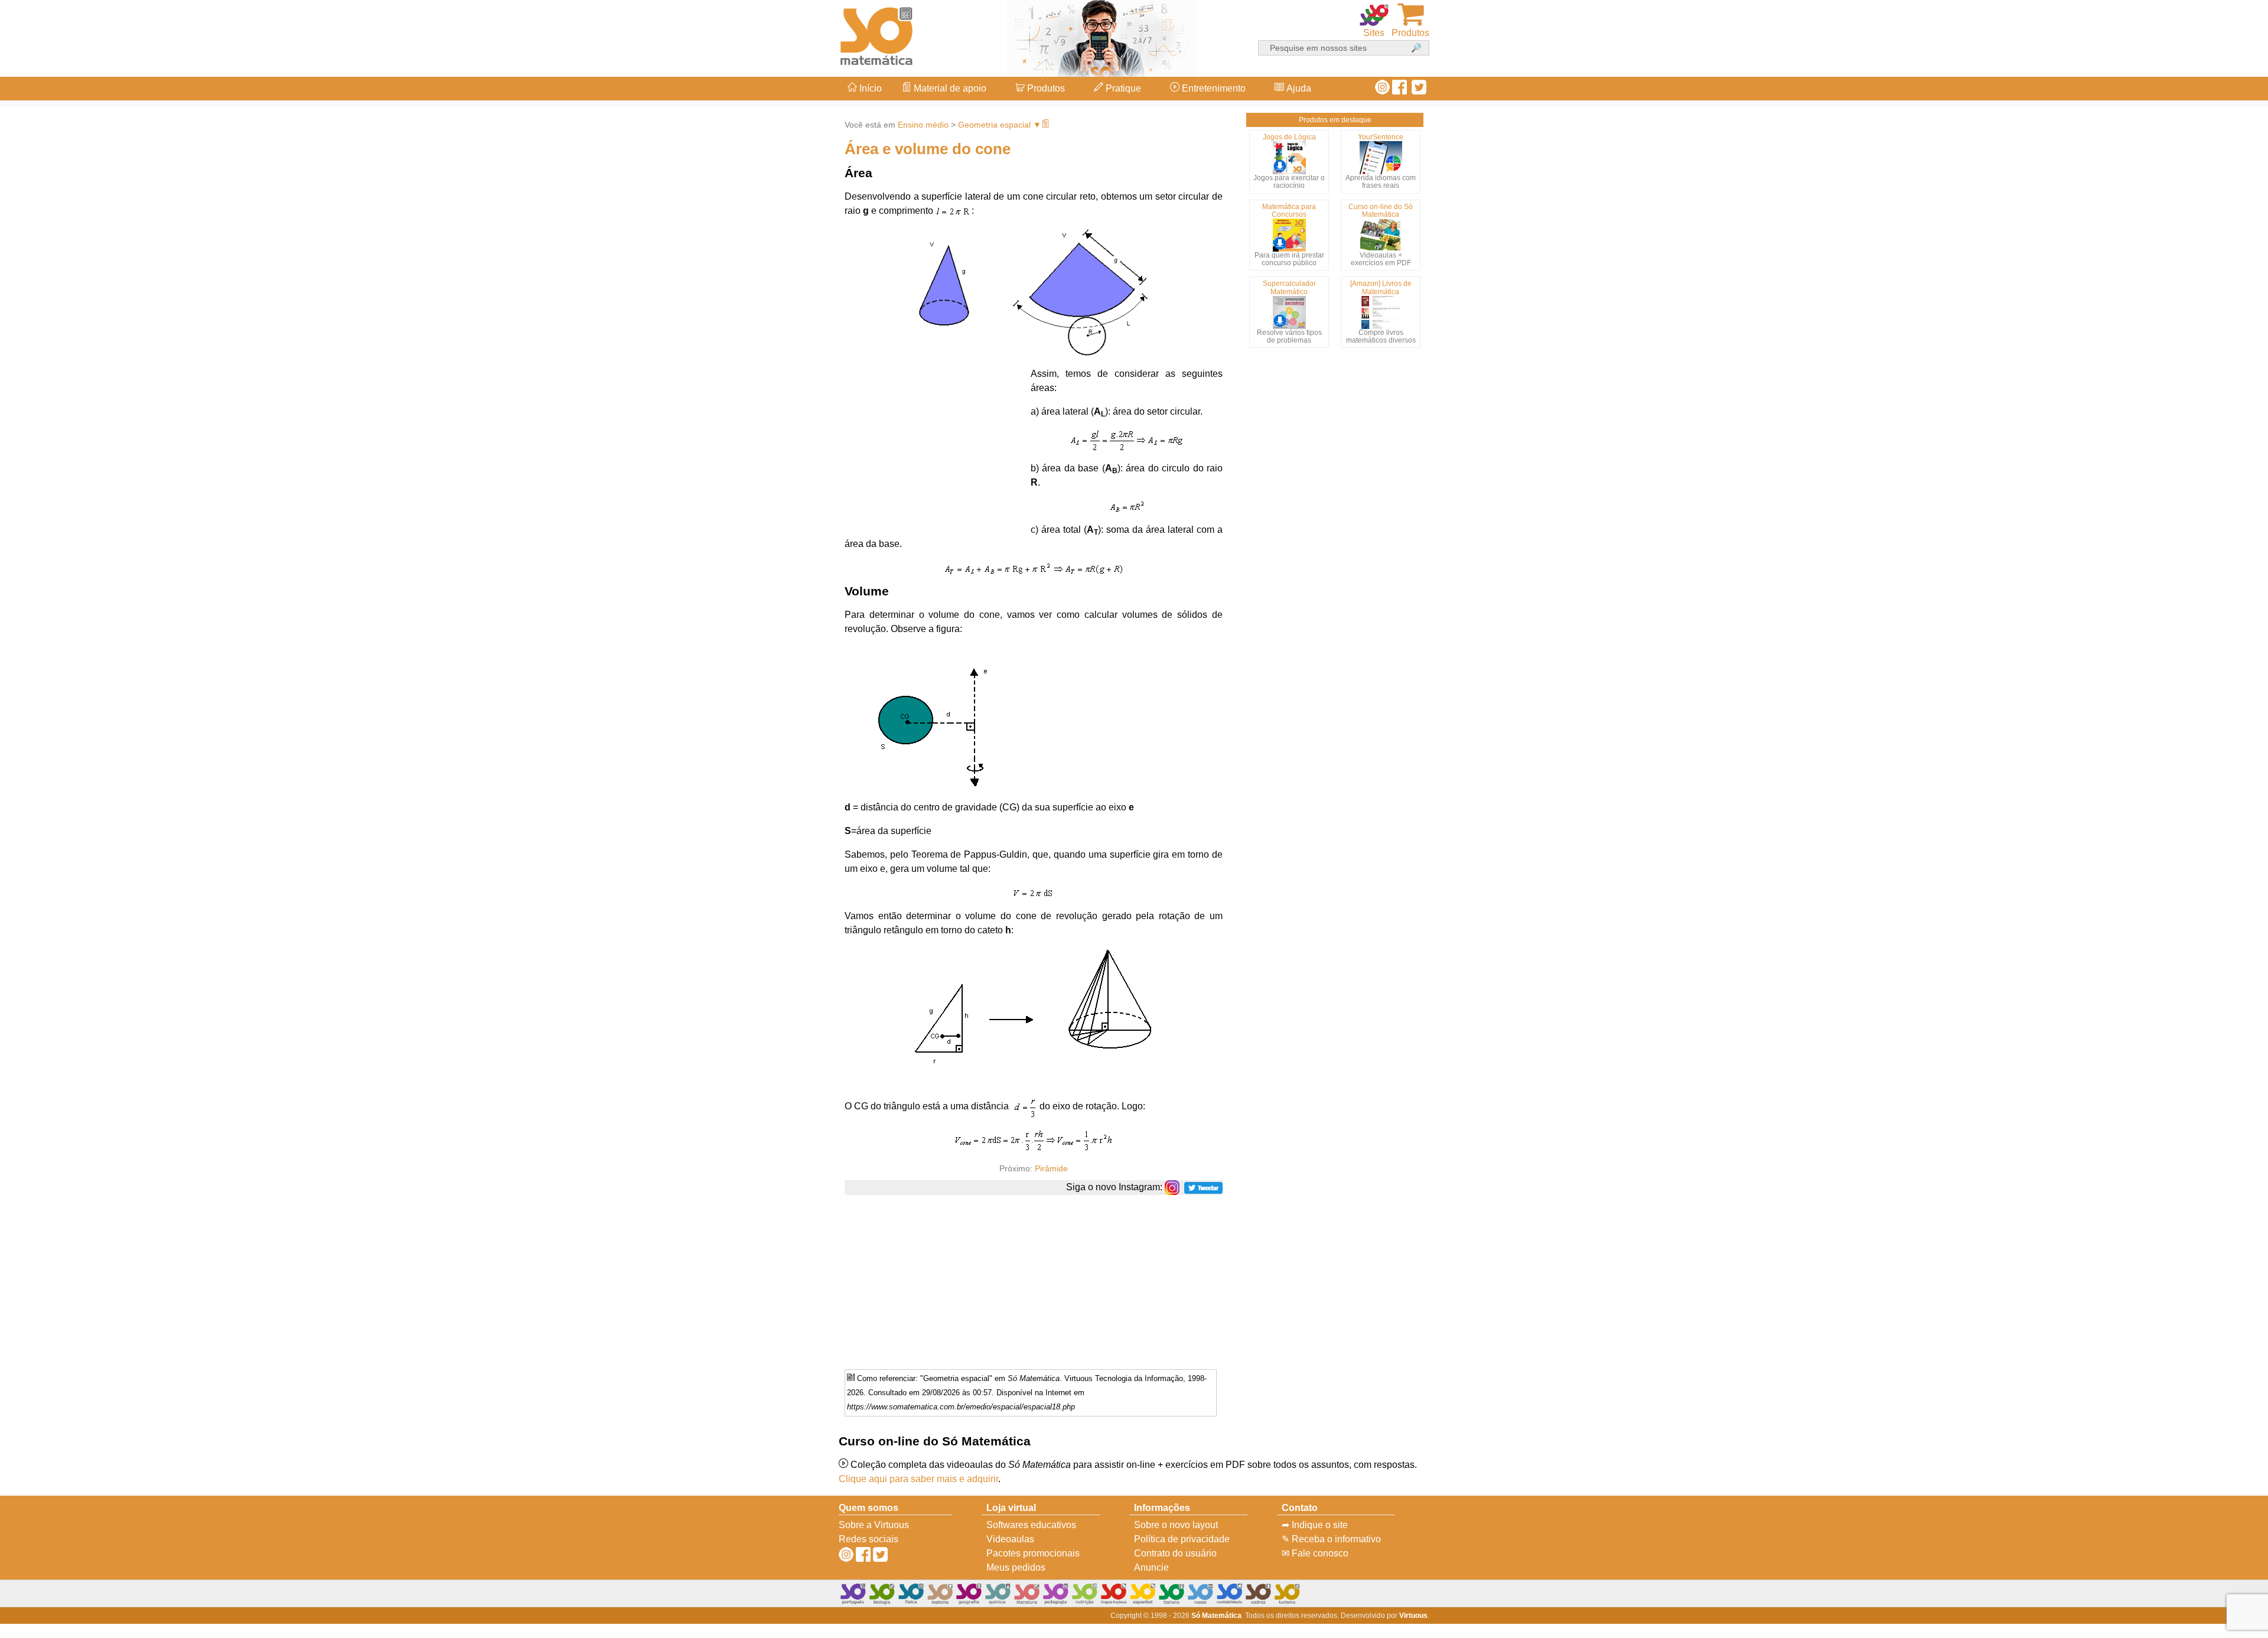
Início (869, 88)
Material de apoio (949, 88)
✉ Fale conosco (1315, 1553)
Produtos (1045, 88)
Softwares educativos (1031, 1525)
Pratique (1122, 88)
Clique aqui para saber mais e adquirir (918, 1479)
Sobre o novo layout (1176, 1525)
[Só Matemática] (877, 34)
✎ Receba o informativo (1331, 1539)
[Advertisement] (2221, 819)
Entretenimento (1213, 88)
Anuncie (1151, 1567)
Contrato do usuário (1175, 1553)
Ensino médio (923, 125)
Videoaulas (1010, 1539)
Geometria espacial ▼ (1000, 125)
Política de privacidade (1182, 1539)
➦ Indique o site (1315, 1525)
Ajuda (1298, 88)
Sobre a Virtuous (874, 1525)
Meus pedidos (1016, 1567)
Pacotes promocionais (1033, 1553)
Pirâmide (1051, 1168)
